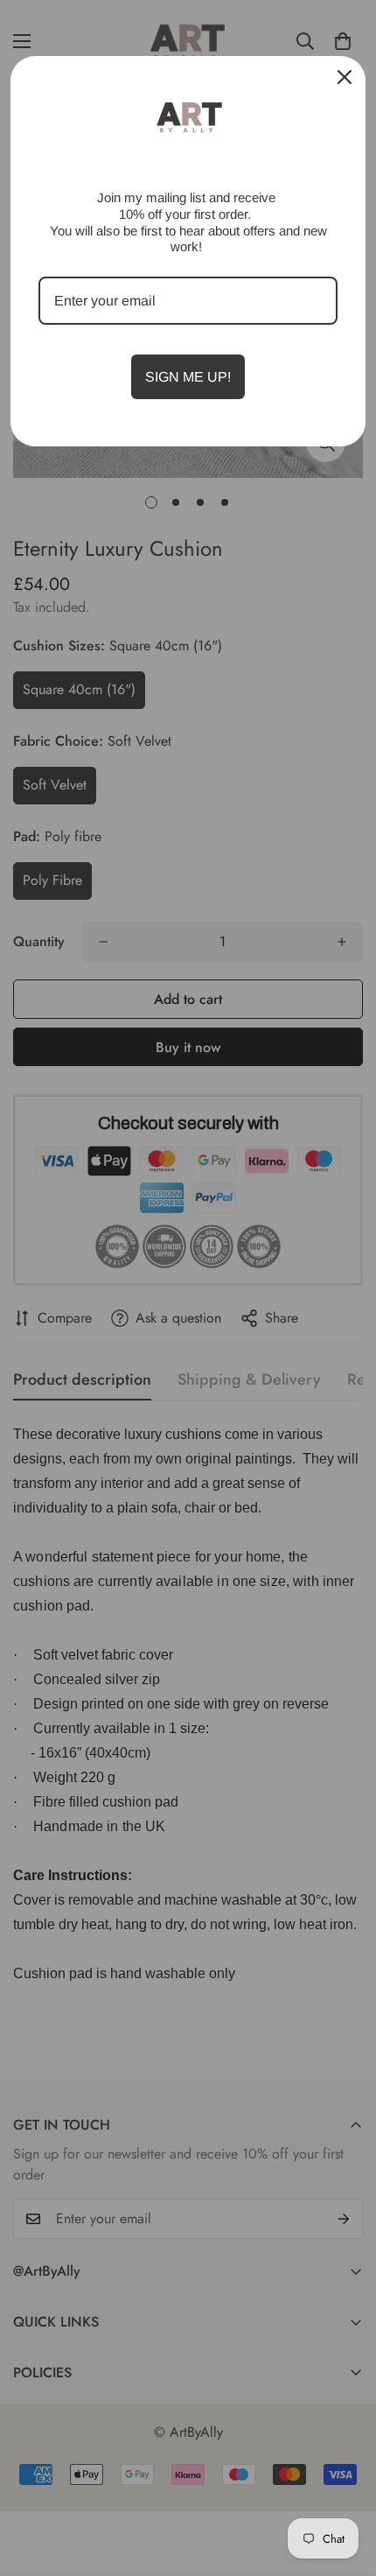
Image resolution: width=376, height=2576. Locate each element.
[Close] (345, 77)
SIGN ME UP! (188, 377)
